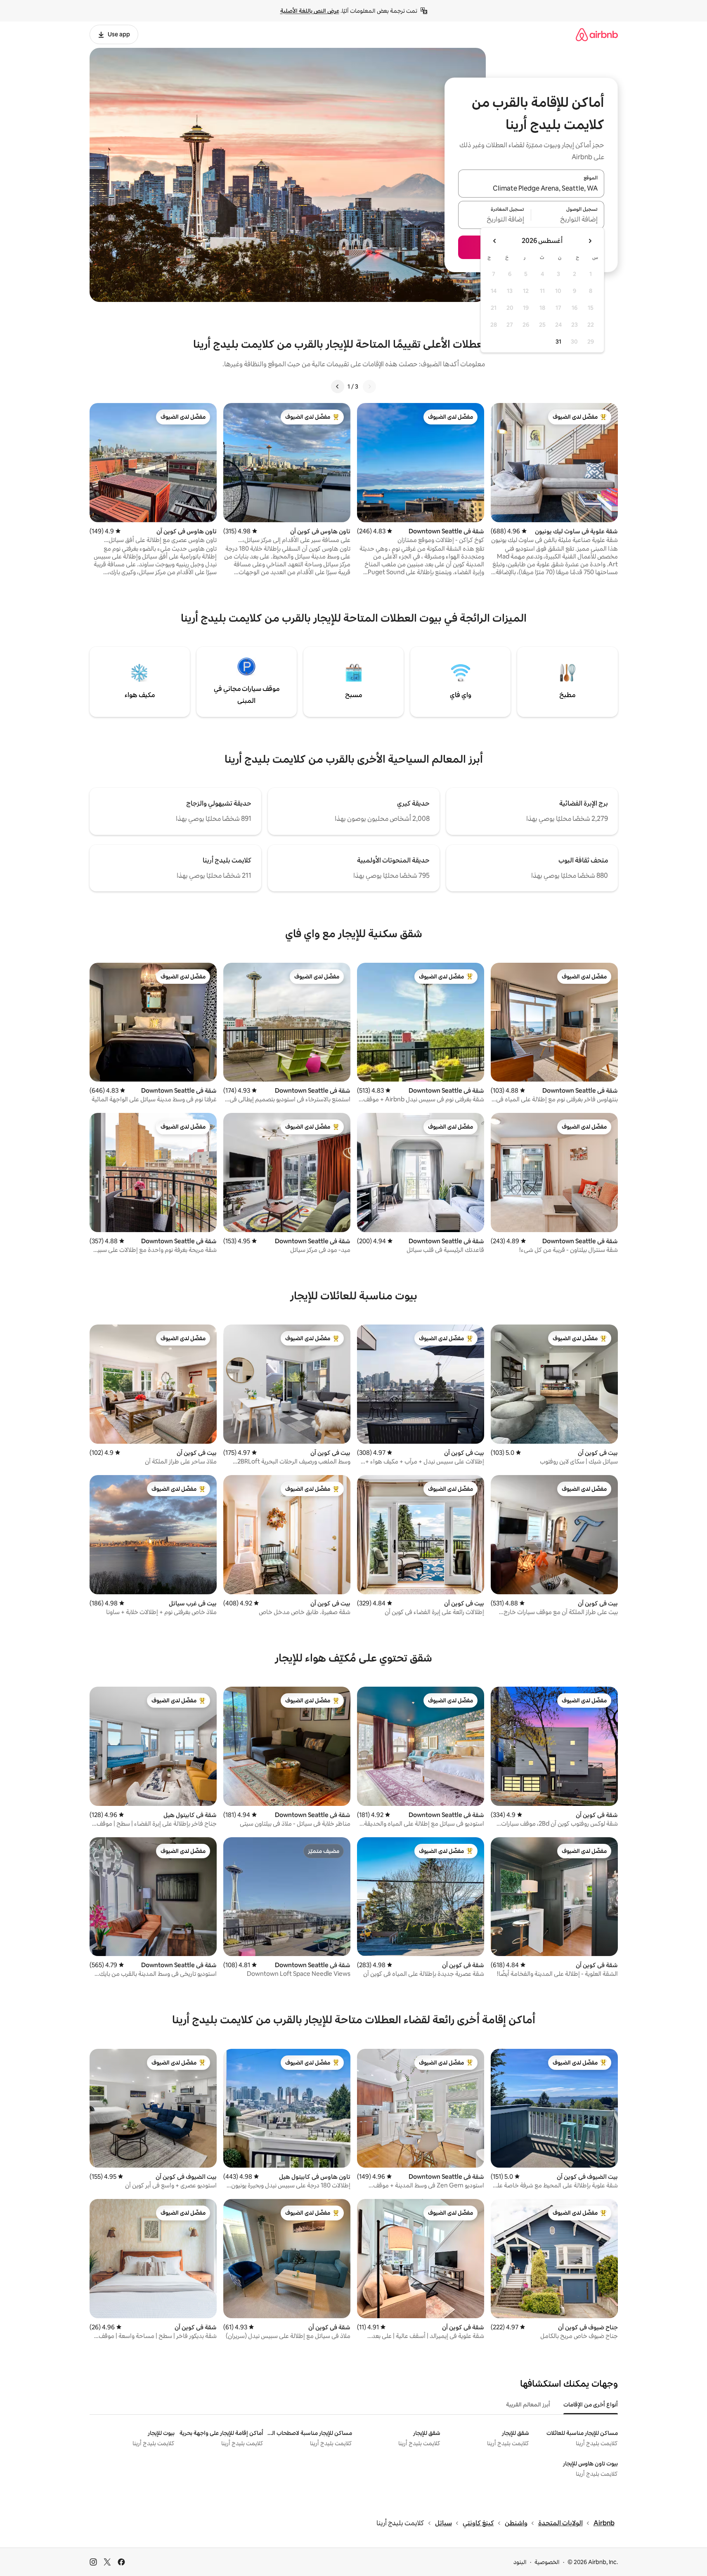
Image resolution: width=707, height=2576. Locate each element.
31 (558, 342)
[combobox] (531, 189)
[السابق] (369, 387)
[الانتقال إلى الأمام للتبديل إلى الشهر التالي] (495, 241)
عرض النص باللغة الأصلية (310, 11)
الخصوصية (547, 2562)
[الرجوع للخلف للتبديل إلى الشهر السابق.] (590, 241)
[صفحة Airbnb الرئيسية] (597, 34)
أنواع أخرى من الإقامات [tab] (591, 2404)
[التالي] (338, 387)
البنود (520, 2562)
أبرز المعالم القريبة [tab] (528, 2404)
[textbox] (568, 220)
